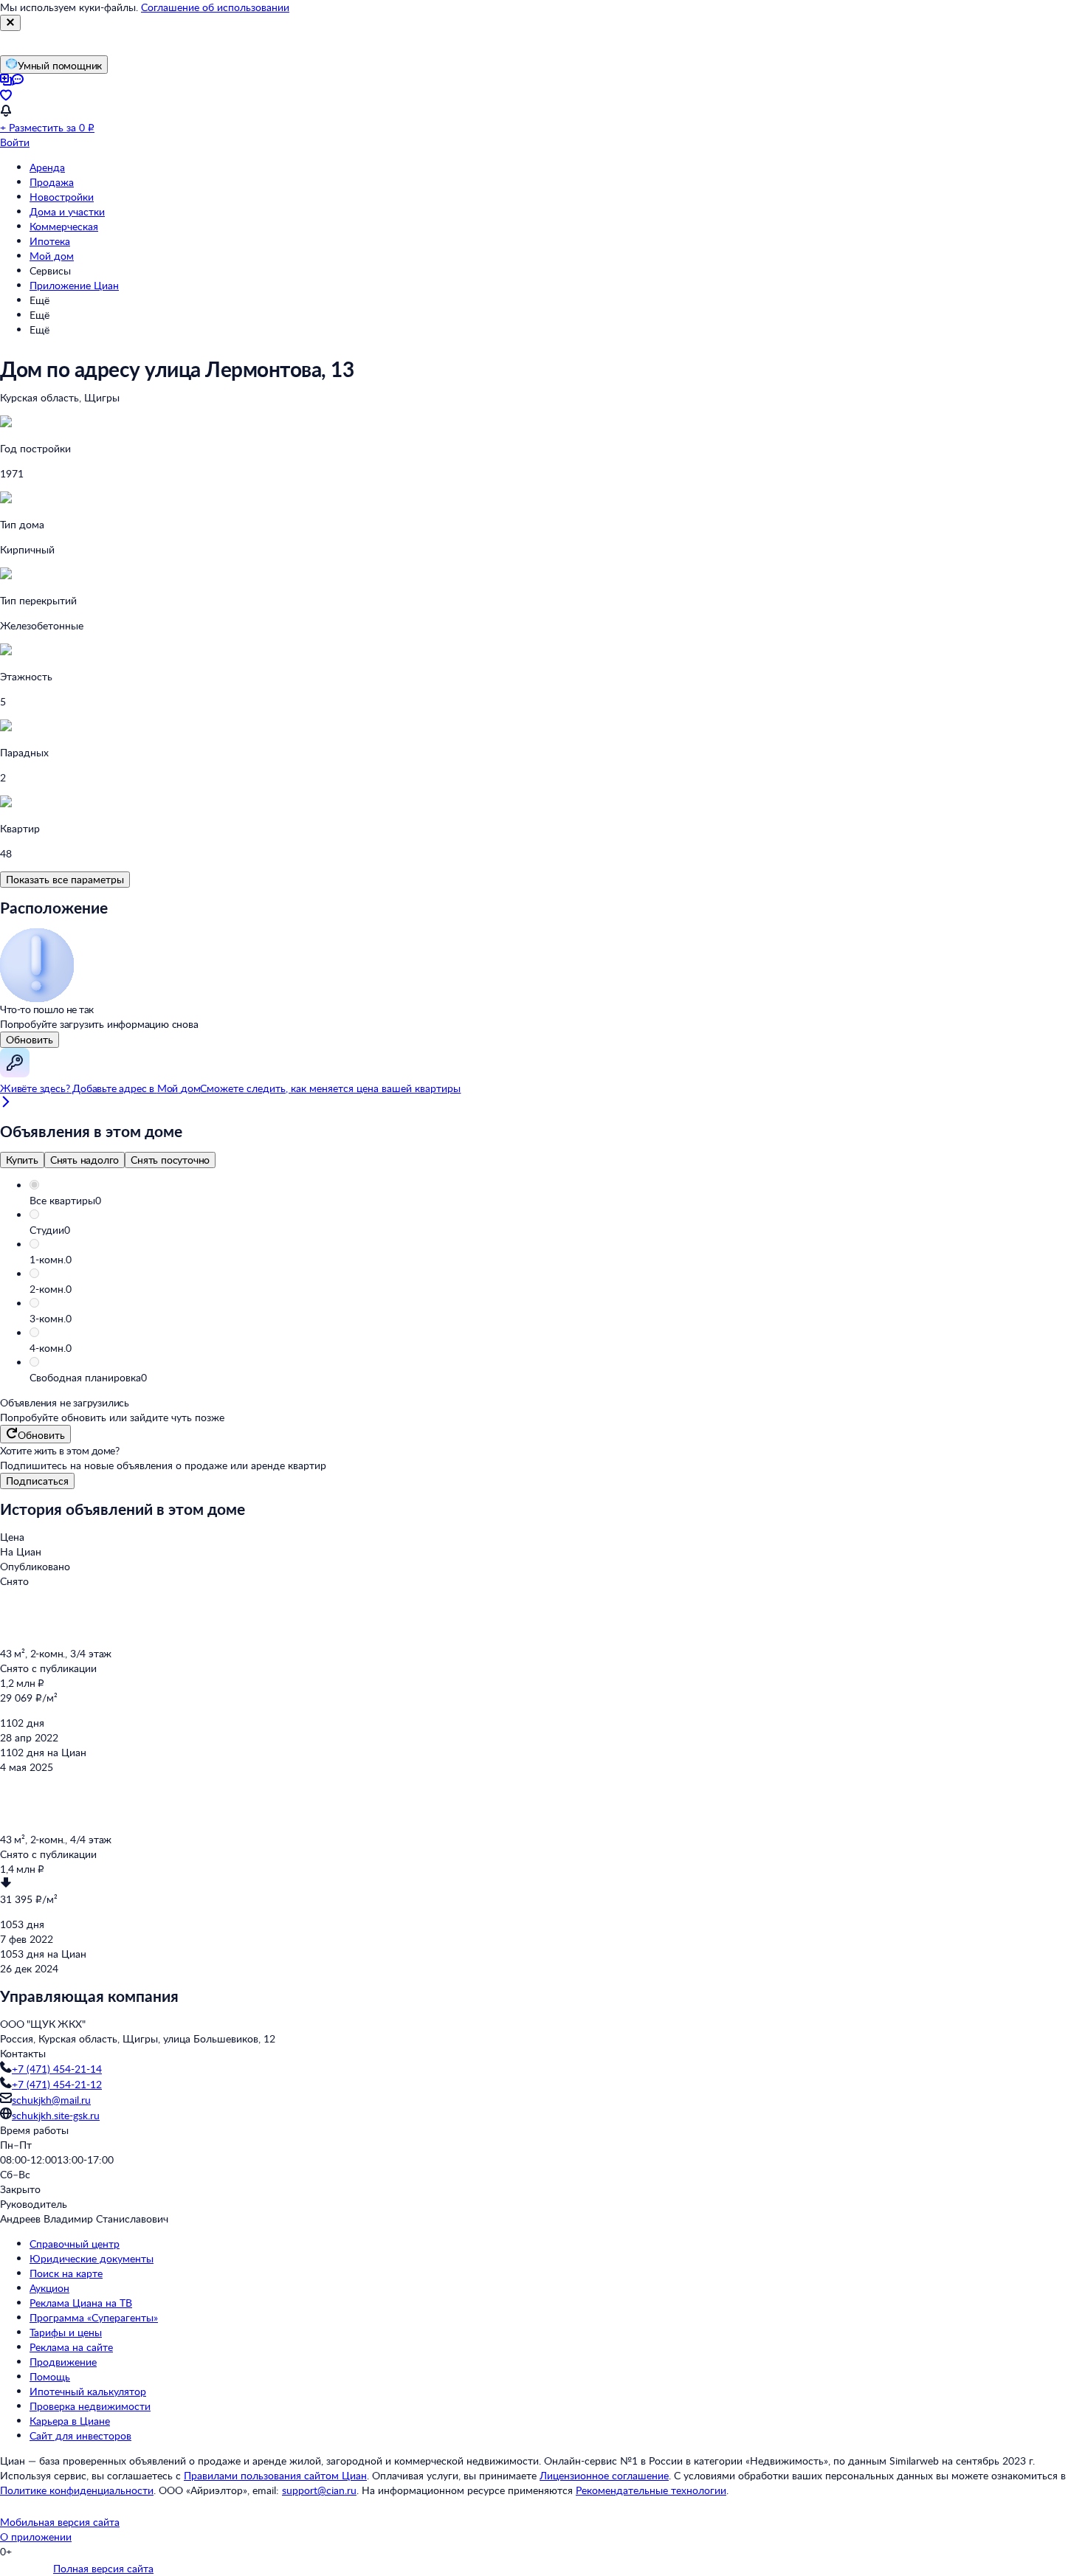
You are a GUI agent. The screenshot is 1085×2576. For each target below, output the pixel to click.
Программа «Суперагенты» (94, 2317)
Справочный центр (75, 2244)
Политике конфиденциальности (77, 2490)
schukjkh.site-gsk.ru (56, 2115)
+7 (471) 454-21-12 (57, 2084)
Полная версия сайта (103, 2568)
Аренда (47, 167)
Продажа (52, 182)
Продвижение (63, 2362)
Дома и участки (67, 211)
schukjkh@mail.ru (51, 2100)
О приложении (36, 2537)
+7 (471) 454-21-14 (57, 2069)
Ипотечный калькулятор (88, 2391)
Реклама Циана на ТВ (81, 2303)
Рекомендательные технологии (651, 2490)
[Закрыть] (10, 23)
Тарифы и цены (66, 2332)
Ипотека (50, 241)
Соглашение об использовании (215, 7)
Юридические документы (92, 2258)
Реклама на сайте (71, 2347)
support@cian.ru (319, 2490)
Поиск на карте (66, 2273)
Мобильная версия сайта (60, 2522)
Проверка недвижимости (90, 2406)
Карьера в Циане (70, 2421)
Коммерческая (64, 226)
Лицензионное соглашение (604, 2475)
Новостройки (62, 197)
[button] (557, 1201)
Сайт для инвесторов (80, 2435)
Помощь (50, 2376)
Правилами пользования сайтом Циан (275, 2475)
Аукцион (49, 2288)
